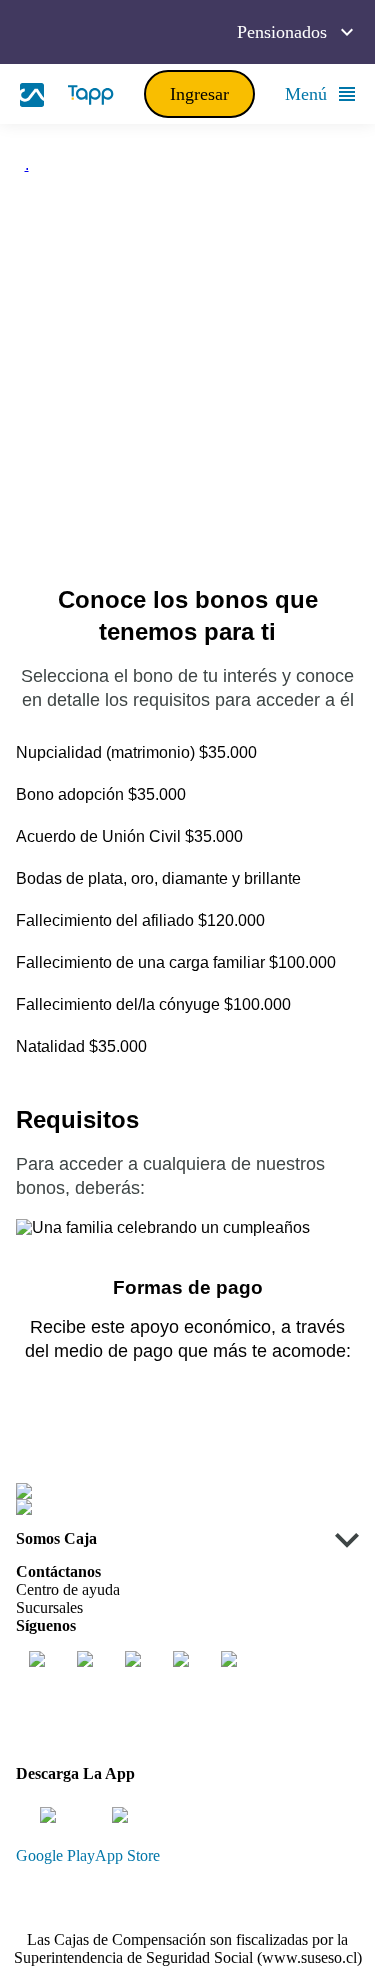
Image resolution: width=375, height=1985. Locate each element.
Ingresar (199, 94)
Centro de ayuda (68, 1589)
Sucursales (49, 1607)
